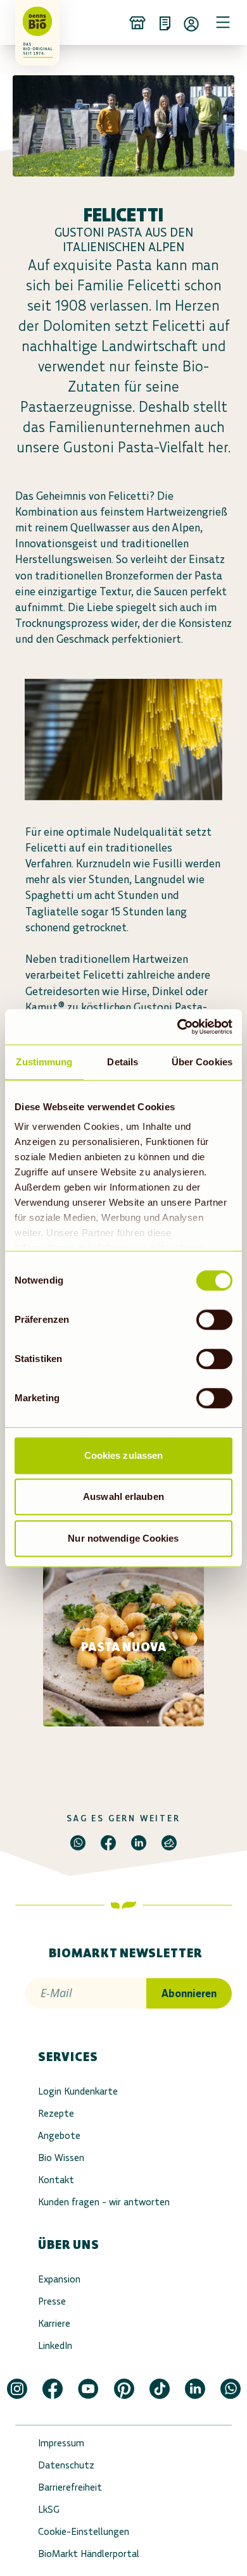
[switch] (214, 1320)
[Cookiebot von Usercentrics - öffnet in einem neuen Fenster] (178, 1027)
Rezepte (56, 2113)
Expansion (59, 2279)
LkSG (49, 2509)
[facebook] (108, 1843)
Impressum (61, 2443)
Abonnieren (189, 1993)
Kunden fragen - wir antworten (104, 2202)
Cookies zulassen (124, 1455)
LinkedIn (55, 2345)
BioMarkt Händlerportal (89, 2554)
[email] (169, 1843)
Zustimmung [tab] (44, 1062)
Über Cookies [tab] (202, 1062)
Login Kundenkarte (78, 2091)
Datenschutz (66, 2465)
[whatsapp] (78, 1843)
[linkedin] (139, 1843)
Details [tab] (123, 1062)
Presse (52, 2301)
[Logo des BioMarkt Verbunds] (33, 22)
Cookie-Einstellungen (84, 2531)
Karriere (54, 2323)
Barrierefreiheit (70, 2487)
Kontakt (56, 2180)
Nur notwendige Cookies (123, 1538)
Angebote (59, 2135)
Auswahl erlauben (123, 1496)
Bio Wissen (61, 2158)
